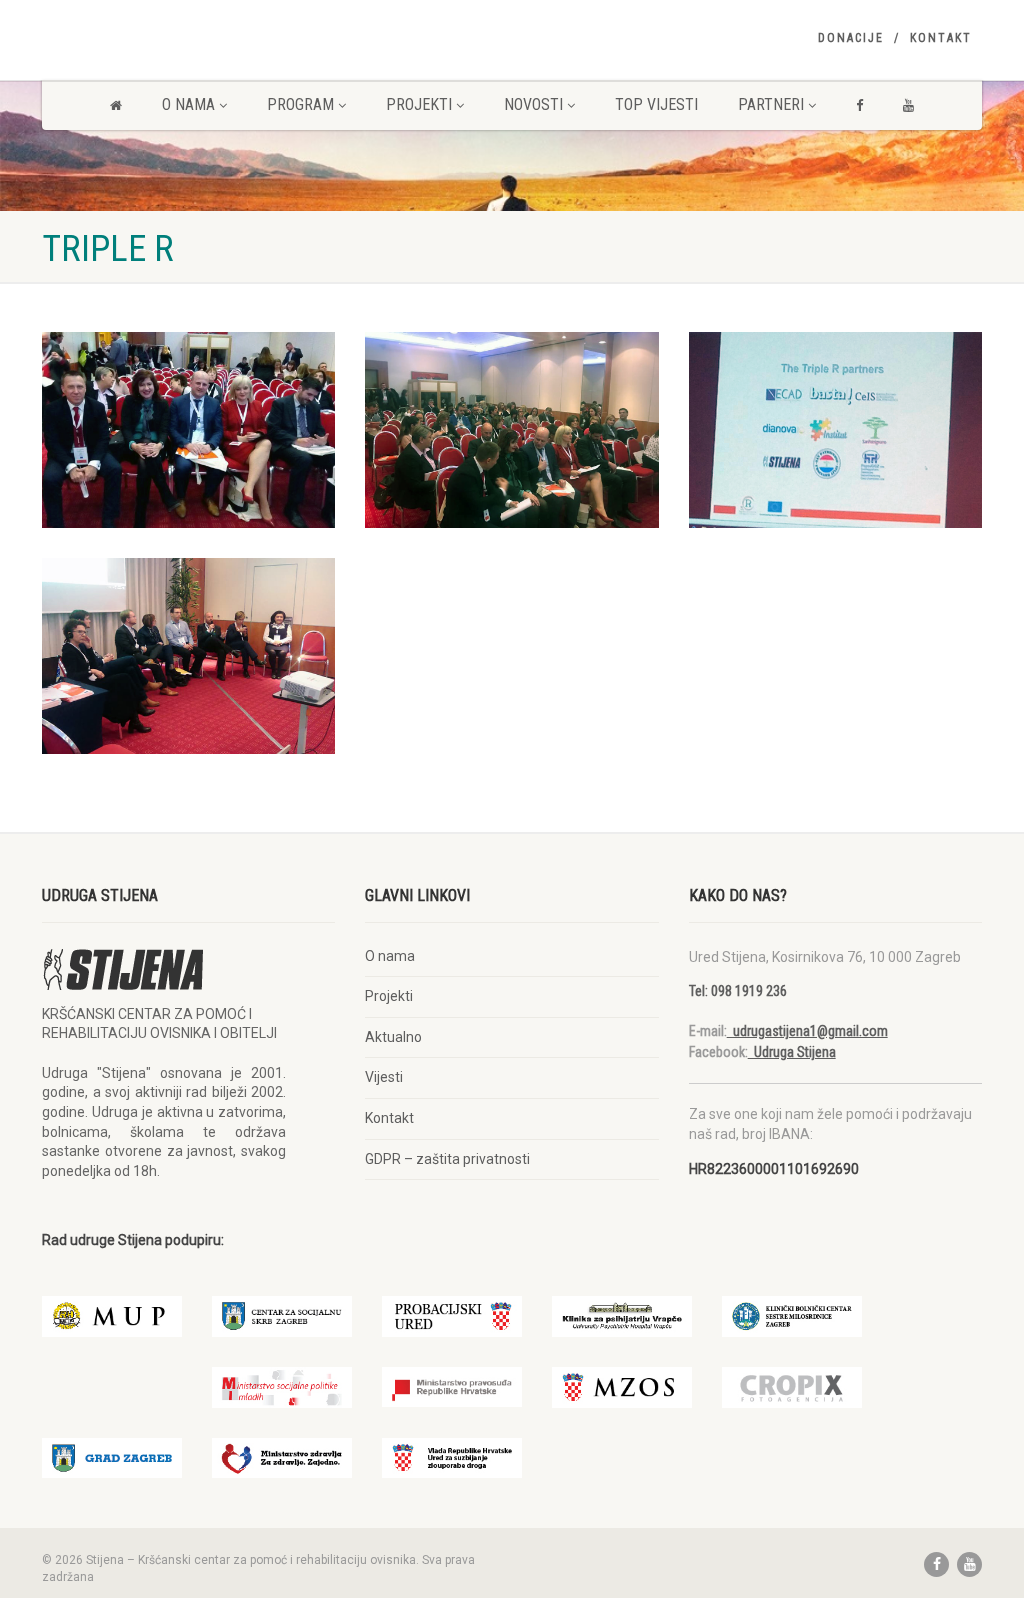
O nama (188, 104)
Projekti (419, 104)
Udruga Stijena (792, 1052)
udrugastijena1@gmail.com (807, 1031)
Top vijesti (656, 104)
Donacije (851, 38)
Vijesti (384, 1077)
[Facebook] (859, 105)
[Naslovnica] (116, 105)
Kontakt (941, 38)
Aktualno (393, 1037)
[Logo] (188, 36)
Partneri (771, 104)
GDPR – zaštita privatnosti (447, 1159)
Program (300, 104)
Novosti (533, 104)
